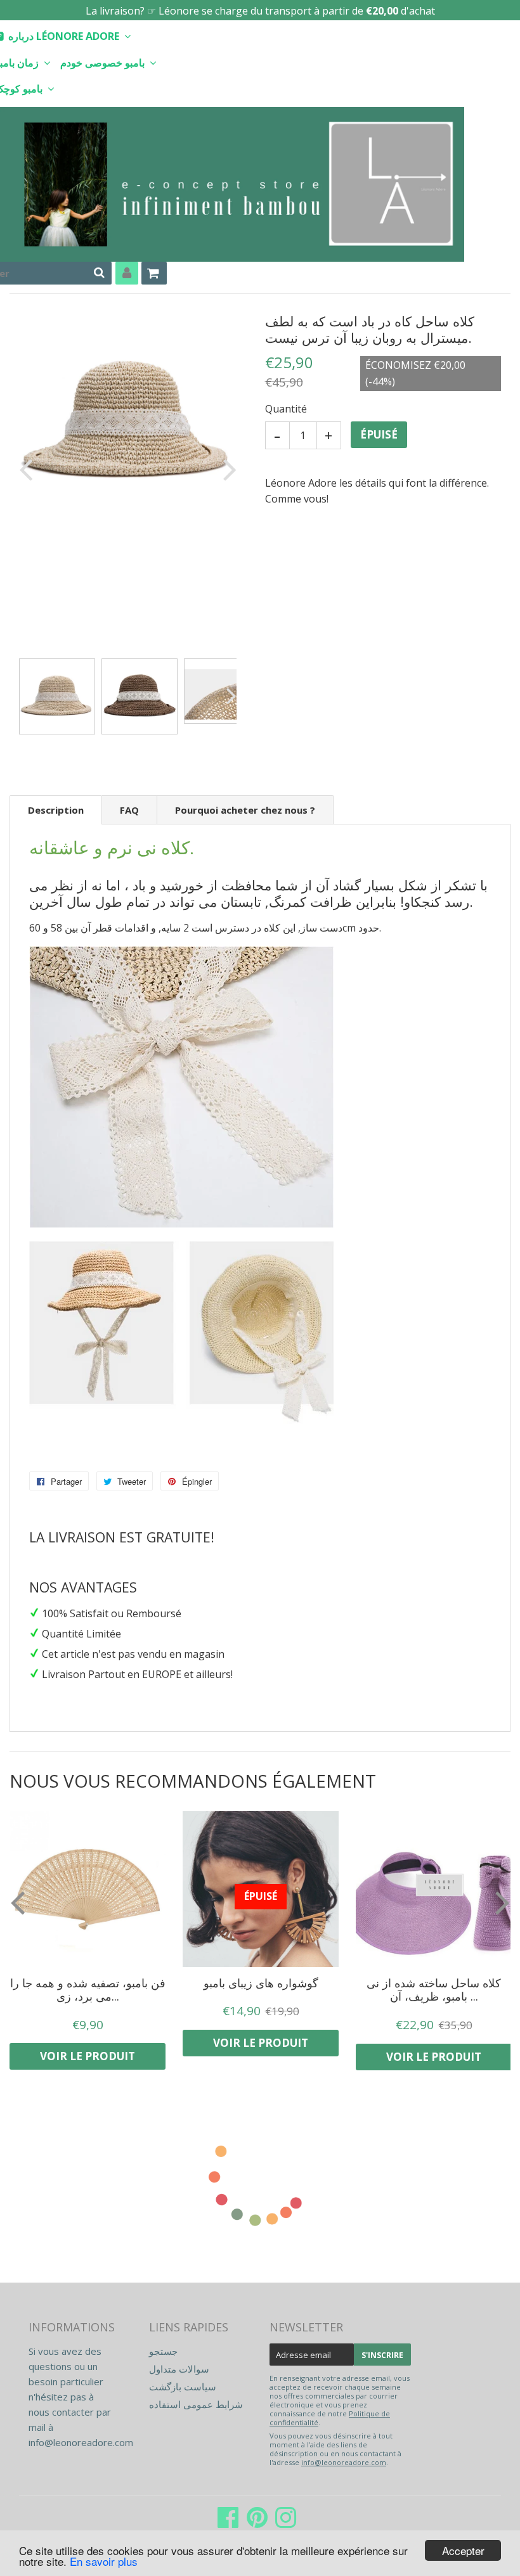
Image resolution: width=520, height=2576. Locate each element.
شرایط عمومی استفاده (196, 2404)
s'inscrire (382, 2355)
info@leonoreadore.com (81, 2442)
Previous (29, 469)
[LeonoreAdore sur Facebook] (228, 2523)
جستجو (163, 2351)
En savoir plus (104, 2561)
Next (227, 469)
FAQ (129, 810)
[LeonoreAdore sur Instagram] (286, 2523)
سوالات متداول (179, 2369)
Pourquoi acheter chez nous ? (245, 810)
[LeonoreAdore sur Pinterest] (257, 2523)
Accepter (463, 2550)
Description (56, 810)
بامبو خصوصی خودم (104, 63)
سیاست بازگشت (183, 2387)
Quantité (286, 409)
